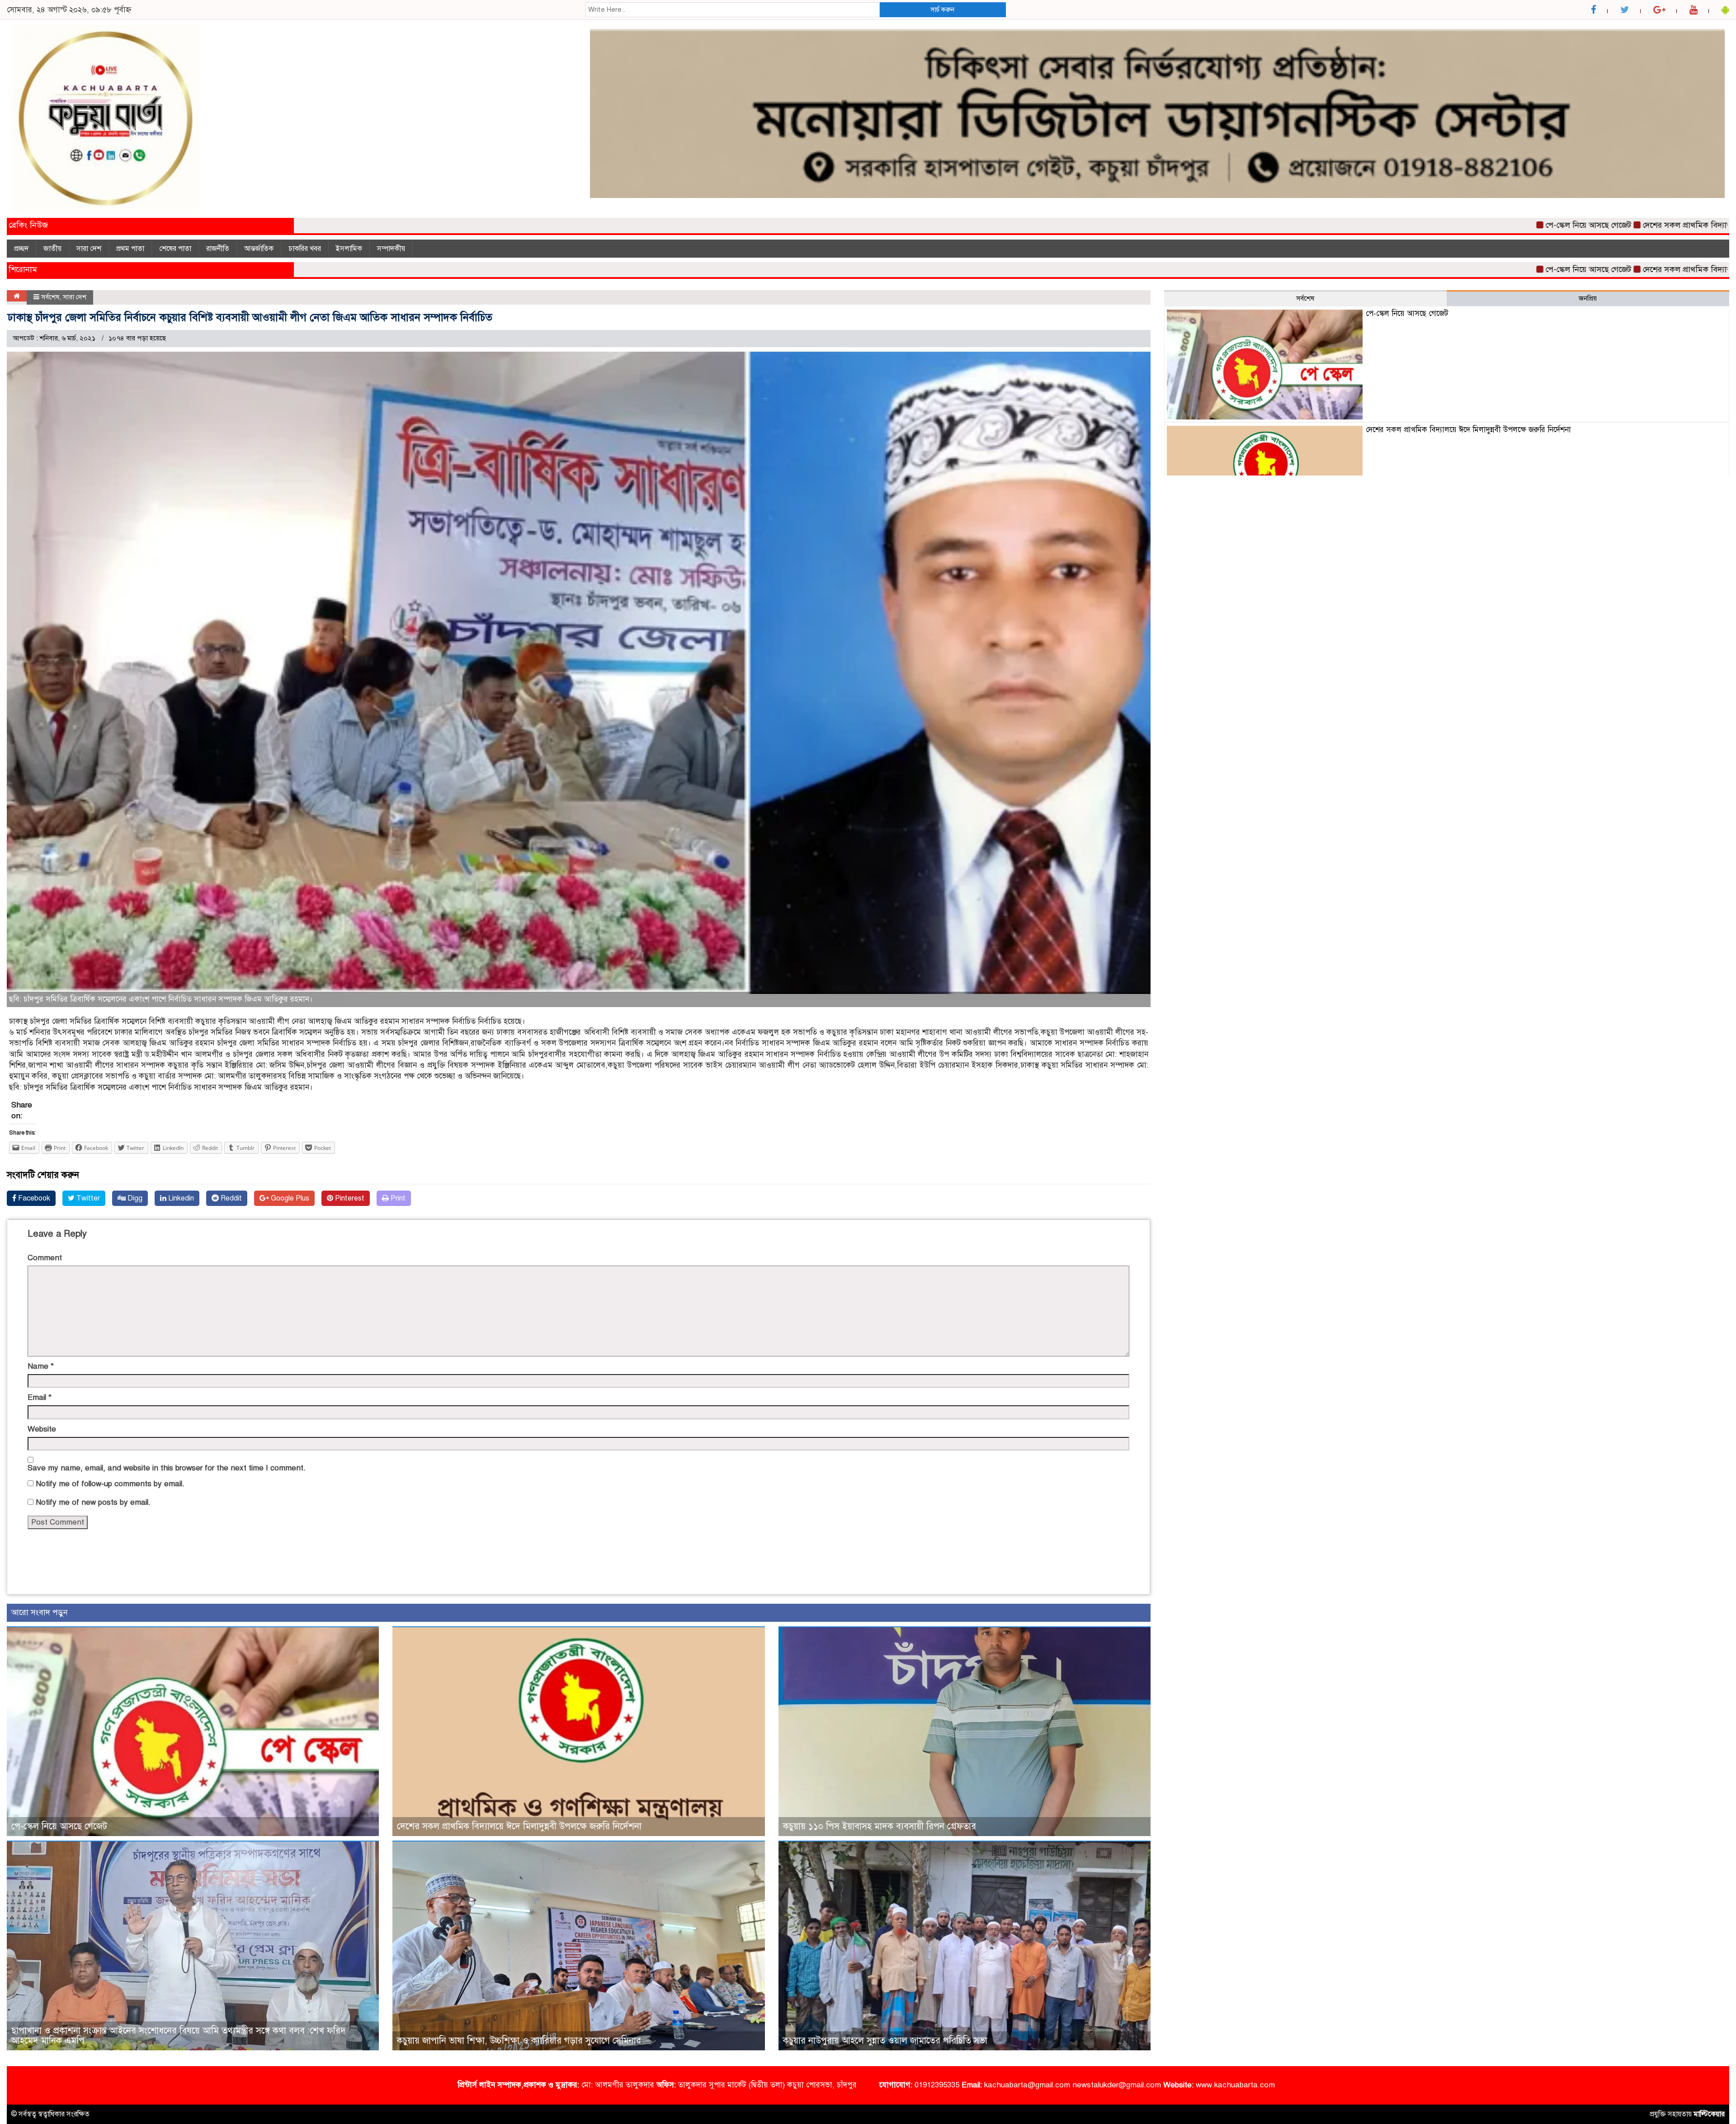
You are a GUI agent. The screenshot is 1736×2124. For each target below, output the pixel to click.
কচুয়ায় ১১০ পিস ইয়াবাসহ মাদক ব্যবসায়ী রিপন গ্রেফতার (880, 1826)
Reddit (230, 1198)
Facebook (33, 1198)
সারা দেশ (89, 249)
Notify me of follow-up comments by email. (110, 1484)
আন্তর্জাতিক (259, 249)
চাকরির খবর (305, 249)
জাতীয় (52, 249)
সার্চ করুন (942, 9)
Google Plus (289, 1198)
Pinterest (349, 1198)
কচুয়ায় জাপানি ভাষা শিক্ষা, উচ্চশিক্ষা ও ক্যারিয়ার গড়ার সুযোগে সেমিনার (519, 2041)
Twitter (87, 1198)
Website (42, 1429)
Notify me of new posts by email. (93, 1502)
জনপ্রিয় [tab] (1588, 298)
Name (41, 1366)
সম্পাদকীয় (391, 249)
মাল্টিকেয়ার (1709, 2114)
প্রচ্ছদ (21, 249)
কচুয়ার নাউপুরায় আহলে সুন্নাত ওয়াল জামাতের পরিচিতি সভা (885, 2041)
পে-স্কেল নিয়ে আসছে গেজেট (1458, 225)
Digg (134, 1198)
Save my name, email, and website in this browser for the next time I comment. (167, 1468)
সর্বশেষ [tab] (1305, 298)
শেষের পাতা (175, 249)
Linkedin (180, 1198)
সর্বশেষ (50, 297)
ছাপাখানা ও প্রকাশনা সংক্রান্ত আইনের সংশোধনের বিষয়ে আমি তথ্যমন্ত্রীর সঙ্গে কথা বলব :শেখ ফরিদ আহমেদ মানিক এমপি (179, 2036)
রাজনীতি (218, 249)
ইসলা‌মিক (349, 249)
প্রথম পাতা (130, 249)
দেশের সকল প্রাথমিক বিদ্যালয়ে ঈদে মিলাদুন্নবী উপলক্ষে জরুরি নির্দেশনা (1623, 225)
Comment (45, 1258)
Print (397, 1198)
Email (40, 1397)
